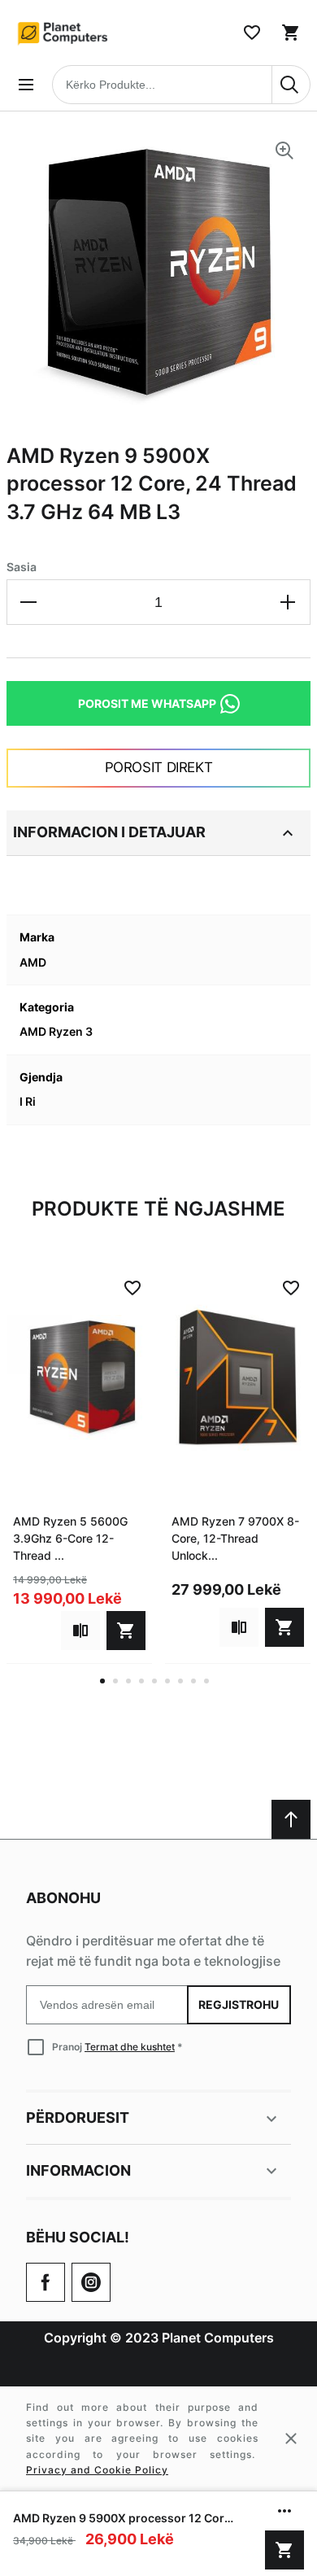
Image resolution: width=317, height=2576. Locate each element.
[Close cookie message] (291, 2438)
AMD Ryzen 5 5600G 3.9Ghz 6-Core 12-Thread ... (70, 1538)
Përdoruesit (78, 2118)
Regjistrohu (239, 2004)
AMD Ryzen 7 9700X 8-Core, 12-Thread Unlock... (235, 1538)
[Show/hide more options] (284, 2511)
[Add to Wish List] (132, 1288)
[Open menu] (26, 85)
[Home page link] (63, 33)
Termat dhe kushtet (130, 2047)
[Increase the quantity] (288, 602)
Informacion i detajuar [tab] (109, 832)
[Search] (291, 85)
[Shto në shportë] (284, 2550)
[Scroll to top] (291, 1819)
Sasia (22, 567)
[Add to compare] (80, 1631)
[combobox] (181, 85)
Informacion (78, 2170)
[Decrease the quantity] (29, 602)
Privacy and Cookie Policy (97, 2470)
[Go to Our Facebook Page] (46, 2282)
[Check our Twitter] (91, 2282)
